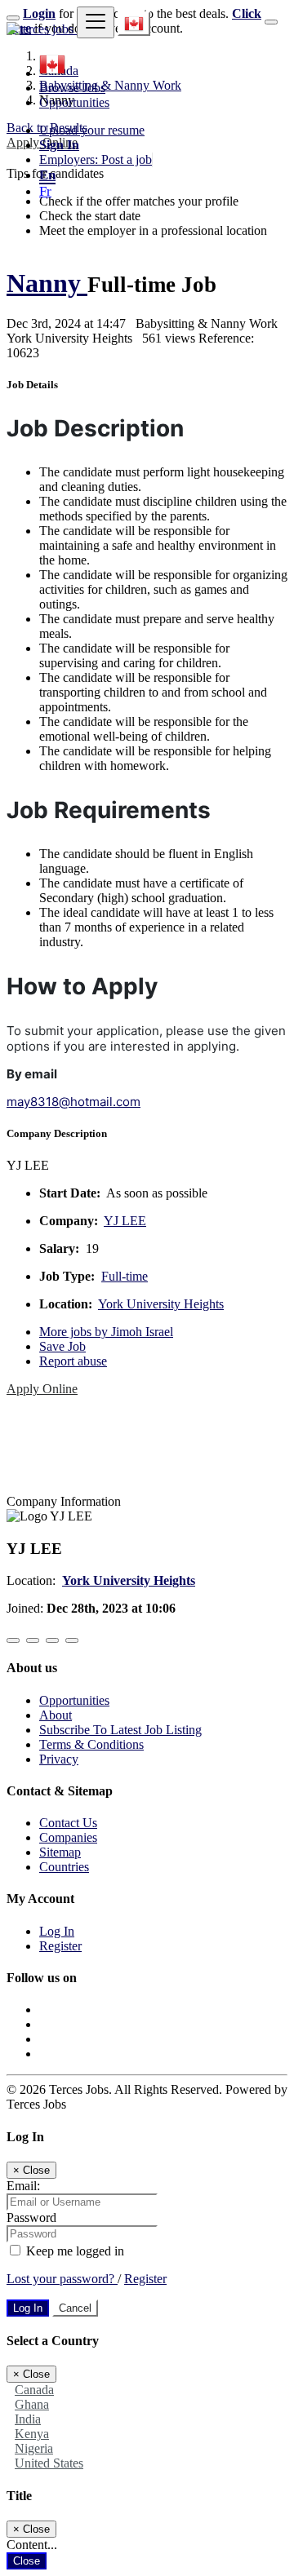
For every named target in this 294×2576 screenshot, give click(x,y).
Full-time (125, 1276)
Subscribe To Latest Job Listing (120, 1730)
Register (60, 1946)
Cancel (75, 2308)
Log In (57, 1931)
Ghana (32, 2404)
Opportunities (74, 102)
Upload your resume (92, 130)
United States (49, 2463)
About (56, 1715)
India (28, 2419)
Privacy (59, 1759)
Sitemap (60, 1852)
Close (27, 2561)
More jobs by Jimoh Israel (106, 1332)
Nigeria (34, 2448)
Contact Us (68, 1823)
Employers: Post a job (96, 159)
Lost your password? (62, 2279)
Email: (23, 2186)
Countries (64, 1867)
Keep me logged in (73, 2251)
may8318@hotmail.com (73, 1102)
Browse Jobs (72, 88)
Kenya (32, 2434)
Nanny (47, 283)
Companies (68, 1837)
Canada (34, 2390)
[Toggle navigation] (96, 22)
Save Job (62, 1346)
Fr (45, 191)
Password (31, 2217)
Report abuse (73, 1361)
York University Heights (161, 1304)
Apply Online (42, 1389)
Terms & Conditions (91, 1744)
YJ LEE (125, 1221)
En (47, 175)
